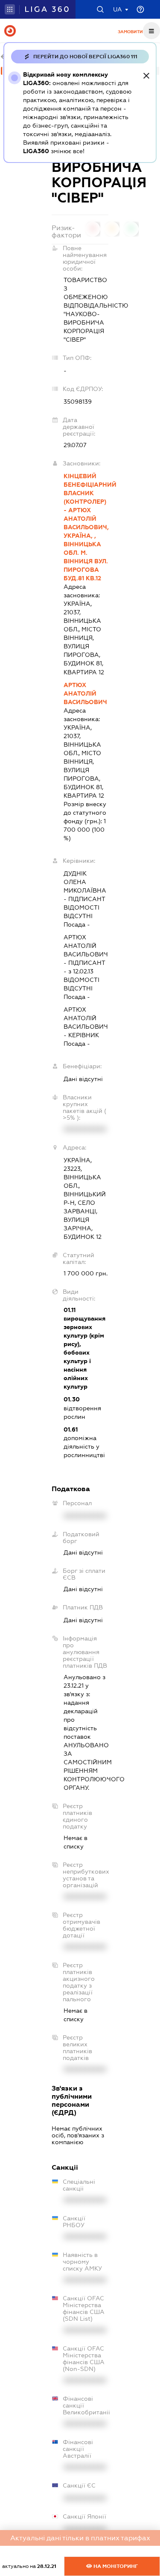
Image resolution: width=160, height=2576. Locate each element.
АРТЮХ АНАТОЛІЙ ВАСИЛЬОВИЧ (85, 693)
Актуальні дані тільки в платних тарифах (80, 2538)
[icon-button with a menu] (151, 31)
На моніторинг (115, 2566)
